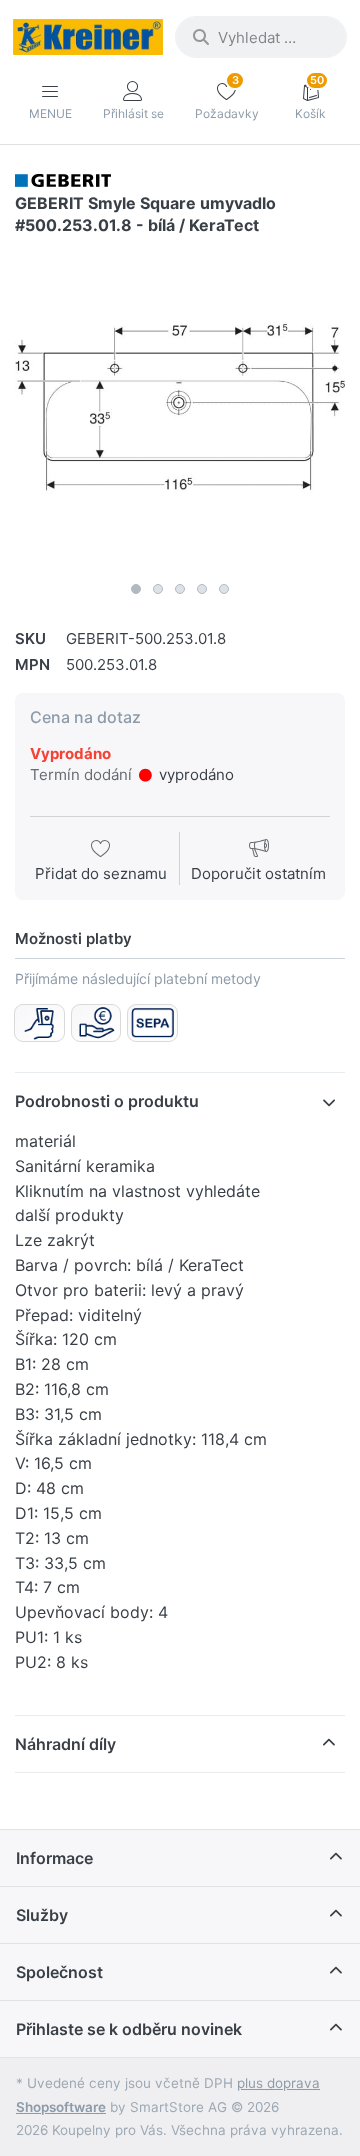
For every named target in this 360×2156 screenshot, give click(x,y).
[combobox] (261, 37)
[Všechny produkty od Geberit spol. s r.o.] (63, 179)
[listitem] (180, 407)
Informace (54, 1858)
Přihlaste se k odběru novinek (129, 2029)
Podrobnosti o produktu (107, 1101)
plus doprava (278, 2083)
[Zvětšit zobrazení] (180, 407)
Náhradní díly (65, 1744)
